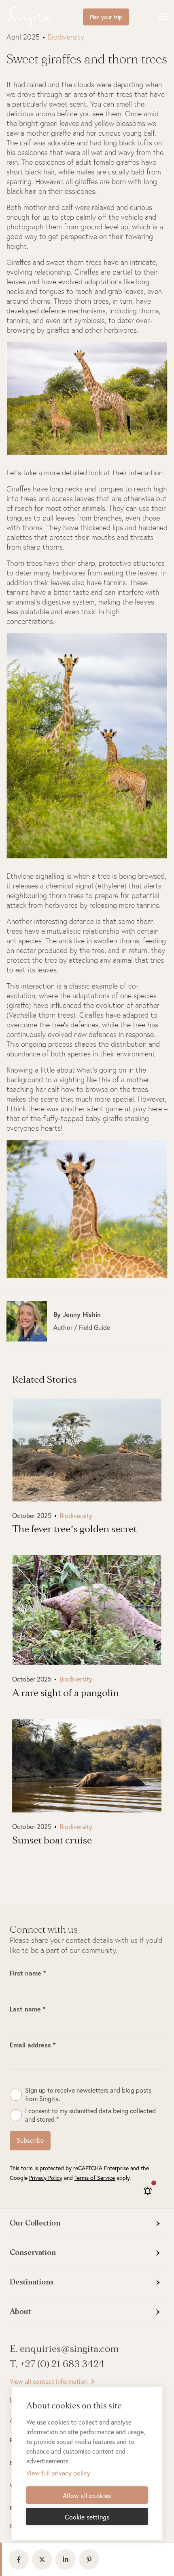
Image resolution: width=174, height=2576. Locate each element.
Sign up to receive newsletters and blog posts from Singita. (88, 2094)
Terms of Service (95, 2178)
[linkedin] (67, 2559)
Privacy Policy (46, 2178)
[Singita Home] (41, 17)
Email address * (33, 2045)
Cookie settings (87, 2517)
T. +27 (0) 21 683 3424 (57, 2364)
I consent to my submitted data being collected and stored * (90, 2115)
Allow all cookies (87, 2496)
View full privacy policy (58, 2473)
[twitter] (44, 2559)
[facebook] (20, 2559)
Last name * (28, 2009)
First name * (28, 1973)
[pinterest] (91, 2559)
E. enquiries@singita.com (64, 2349)
